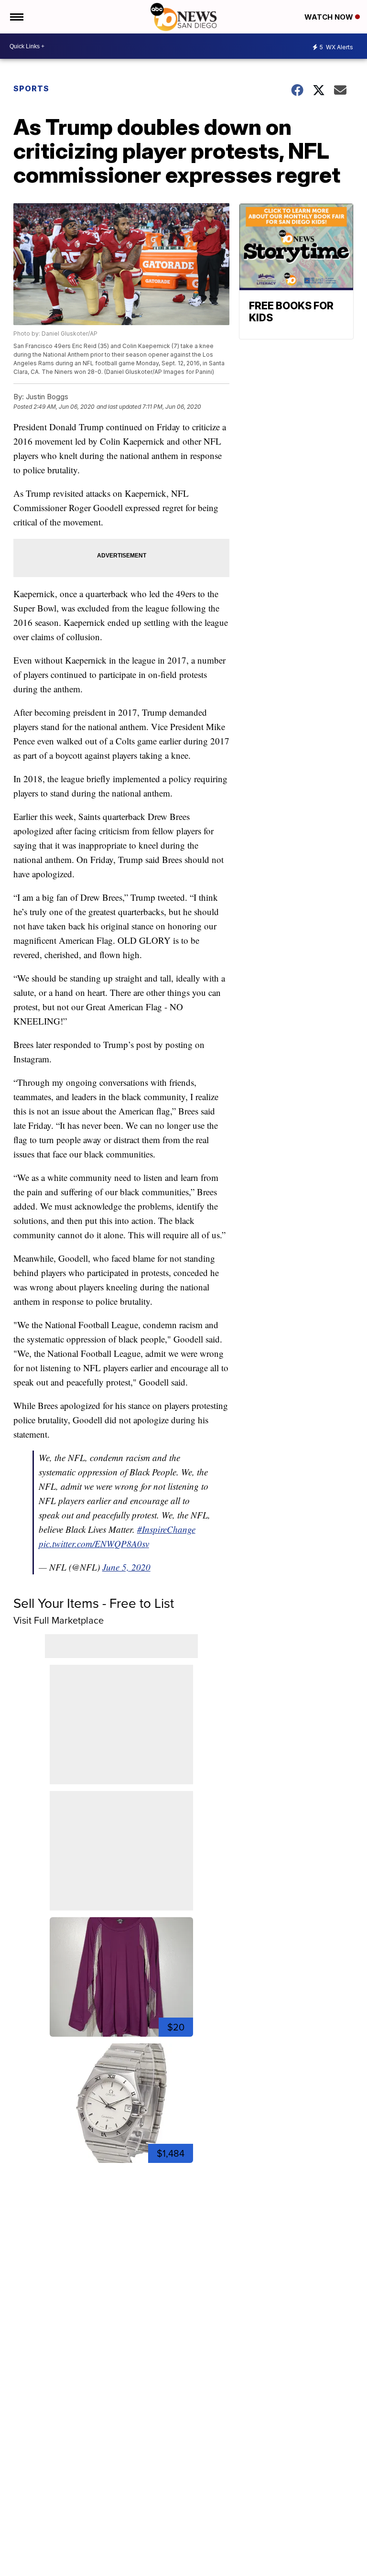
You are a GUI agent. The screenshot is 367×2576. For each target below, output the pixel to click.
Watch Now (330, 17)
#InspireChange (166, 1529)
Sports (31, 88)
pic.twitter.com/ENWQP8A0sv (94, 1544)
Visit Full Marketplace (59, 1620)
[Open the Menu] (16, 17)
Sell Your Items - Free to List (94, 1603)
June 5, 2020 (126, 1567)
